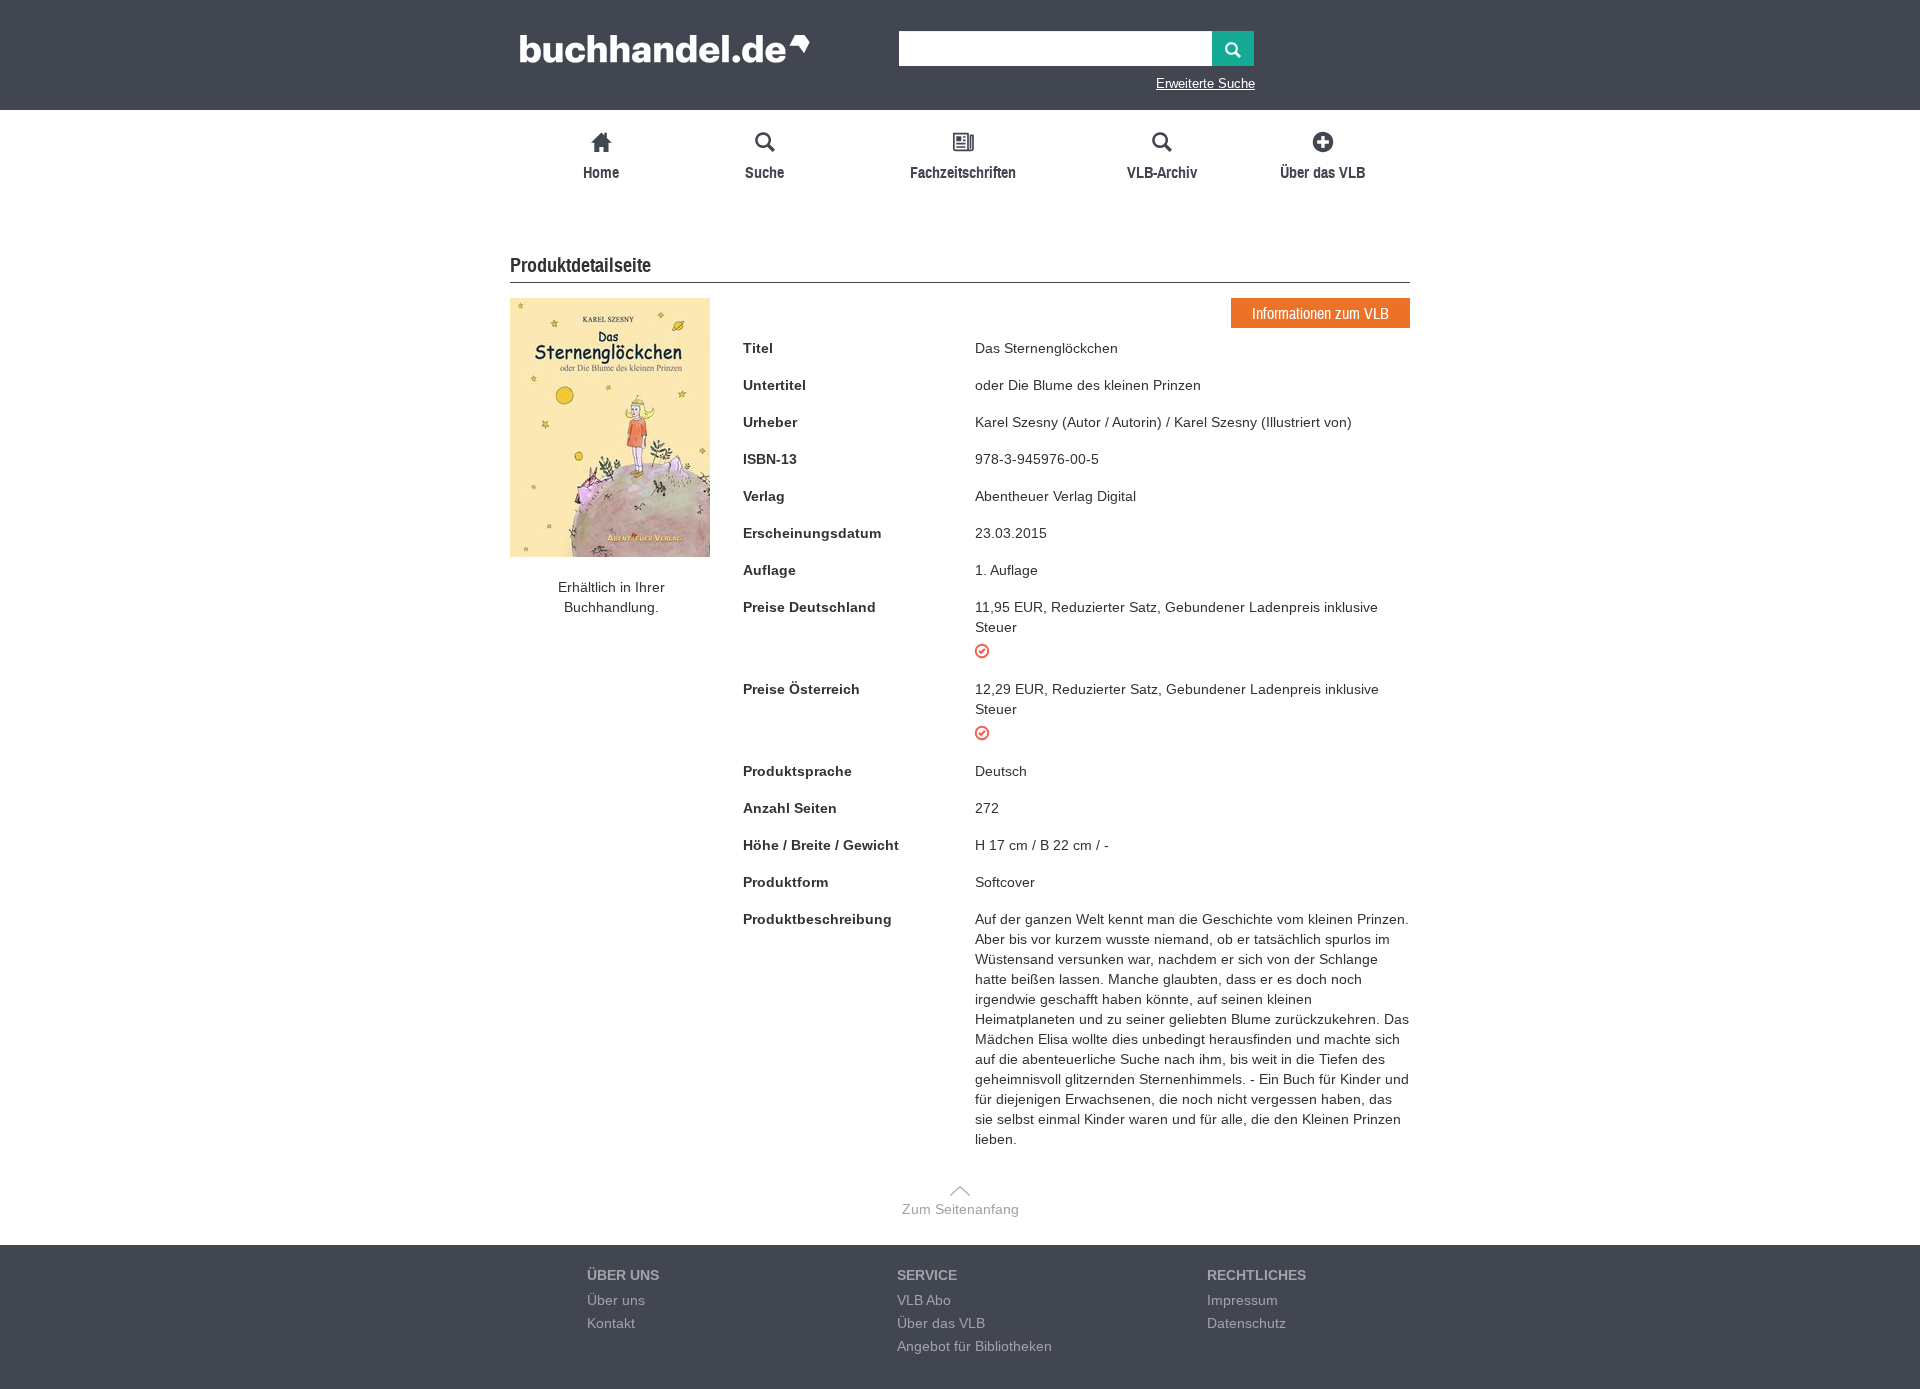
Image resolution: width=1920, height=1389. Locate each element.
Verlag (764, 496)
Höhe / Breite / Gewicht (821, 845)
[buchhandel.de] (665, 55)
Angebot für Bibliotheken (974, 1346)
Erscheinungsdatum (812, 533)
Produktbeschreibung (817, 919)
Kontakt (611, 1323)
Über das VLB (941, 1323)
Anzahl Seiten (790, 808)
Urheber (770, 422)
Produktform (785, 882)
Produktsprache (797, 771)
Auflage (769, 570)
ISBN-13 (770, 459)
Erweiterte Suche (1205, 83)
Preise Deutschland (809, 607)
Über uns (616, 1300)
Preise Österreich (801, 689)
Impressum (1242, 1300)
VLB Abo (924, 1300)
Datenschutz (1246, 1323)
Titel (758, 348)
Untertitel (774, 385)
